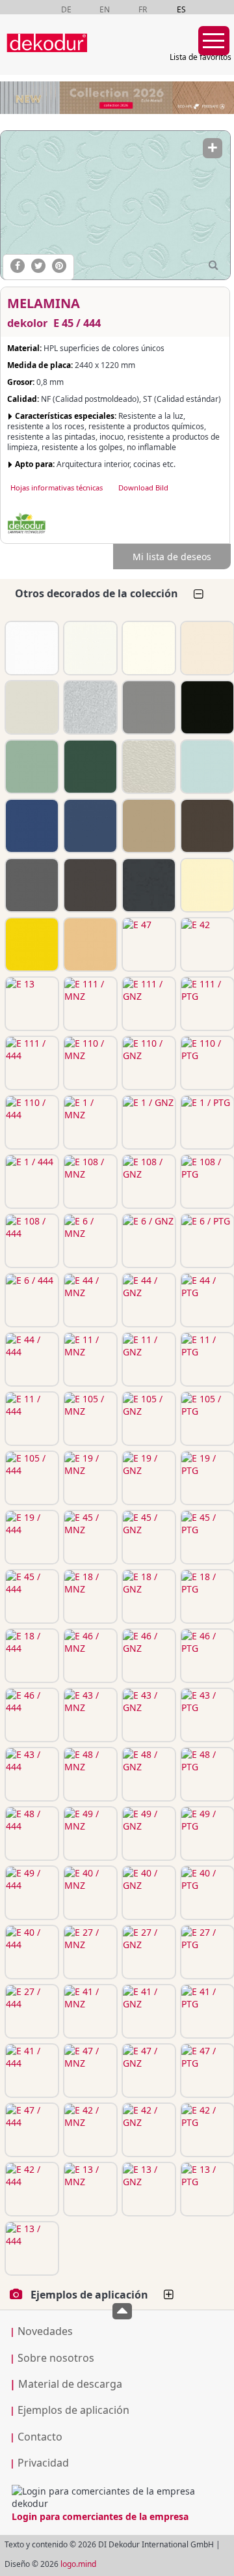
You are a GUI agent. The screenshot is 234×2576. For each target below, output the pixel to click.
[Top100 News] (106, 55)
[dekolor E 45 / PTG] (206, 1537)
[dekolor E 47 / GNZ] (148, 2071)
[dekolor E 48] (206, 826)
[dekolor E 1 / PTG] (206, 1122)
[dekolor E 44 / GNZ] (148, 1300)
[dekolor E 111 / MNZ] (89, 1004)
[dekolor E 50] (31, 885)
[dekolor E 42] (206, 944)
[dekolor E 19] (89, 767)
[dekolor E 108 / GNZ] (148, 1182)
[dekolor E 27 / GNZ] (148, 1952)
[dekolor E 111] (31, 648)
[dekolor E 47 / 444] (31, 2130)
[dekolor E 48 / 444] (31, 1833)
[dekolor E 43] (148, 826)
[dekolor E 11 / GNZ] (148, 1359)
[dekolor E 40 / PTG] (206, 1893)
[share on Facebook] (18, 266)
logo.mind (78, 2564)
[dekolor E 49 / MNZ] (89, 1833)
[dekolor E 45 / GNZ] (148, 1537)
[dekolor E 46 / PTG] (206, 1656)
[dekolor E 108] (206, 648)
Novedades (45, 2331)
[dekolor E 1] (148, 648)
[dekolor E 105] (31, 767)
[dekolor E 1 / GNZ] (148, 1122)
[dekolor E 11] (206, 707)
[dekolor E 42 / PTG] (206, 2130)
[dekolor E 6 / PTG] (206, 1241)
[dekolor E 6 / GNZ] (148, 1241)
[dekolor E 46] (89, 826)
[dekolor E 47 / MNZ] (89, 2071)
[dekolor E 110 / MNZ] (89, 1063)
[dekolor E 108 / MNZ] (89, 1182)
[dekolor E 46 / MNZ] (89, 1656)
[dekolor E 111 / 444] (31, 1063)
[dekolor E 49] (89, 885)
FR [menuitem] (143, 9)
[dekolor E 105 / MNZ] (89, 1419)
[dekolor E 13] (31, 1004)
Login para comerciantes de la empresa (100, 2516)
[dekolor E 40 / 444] (31, 1952)
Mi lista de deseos (172, 557)
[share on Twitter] (38, 266)
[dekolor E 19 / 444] (31, 1537)
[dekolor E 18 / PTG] (206, 1596)
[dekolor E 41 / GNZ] (148, 2011)
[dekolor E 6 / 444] (31, 1300)
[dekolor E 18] (31, 826)
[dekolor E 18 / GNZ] (148, 1596)
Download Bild (143, 488)
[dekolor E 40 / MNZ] (89, 1893)
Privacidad (43, 2463)
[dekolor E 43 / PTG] (206, 1715)
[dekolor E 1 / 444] (31, 1182)
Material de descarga (66, 2384)
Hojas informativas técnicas (57, 488)
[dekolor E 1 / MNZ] (89, 1122)
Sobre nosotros (56, 2358)
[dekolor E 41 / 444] (31, 2071)
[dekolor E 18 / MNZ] (89, 1596)
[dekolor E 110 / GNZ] (148, 1063)
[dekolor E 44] (148, 707)
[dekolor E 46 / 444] (31, 1715)
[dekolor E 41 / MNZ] (89, 2011)
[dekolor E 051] (148, 885)
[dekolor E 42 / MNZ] (89, 2130)
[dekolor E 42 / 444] (31, 2189)
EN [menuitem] (105, 9)
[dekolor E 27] (31, 944)
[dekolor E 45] (206, 767)
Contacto (40, 2437)
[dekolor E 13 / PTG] (206, 2189)
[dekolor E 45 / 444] (115, 205)
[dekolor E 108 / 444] (31, 1241)
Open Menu (214, 41)
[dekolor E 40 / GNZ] (148, 1893)
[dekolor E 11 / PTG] (206, 1359)
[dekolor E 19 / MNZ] (89, 1478)
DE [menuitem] (66, 9)
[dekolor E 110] (89, 648)
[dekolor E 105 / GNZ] (148, 1419)
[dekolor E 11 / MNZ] (89, 1359)
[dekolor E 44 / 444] (31, 1359)
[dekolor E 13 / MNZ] (89, 2189)
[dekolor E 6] (31, 707)
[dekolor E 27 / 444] (31, 2011)
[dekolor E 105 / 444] (31, 1478)
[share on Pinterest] (59, 266)
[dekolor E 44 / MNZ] (89, 1300)
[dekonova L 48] (148, 767)
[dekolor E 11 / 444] (31, 1419)
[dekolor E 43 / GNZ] (148, 1715)
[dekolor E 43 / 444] (31, 1774)
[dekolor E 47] (148, 944)
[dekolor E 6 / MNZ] (89, 1241)
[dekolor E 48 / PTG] (206, 1774)
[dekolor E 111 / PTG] (206, 1004)
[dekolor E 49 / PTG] (206, 1833)
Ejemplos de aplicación (73, 2410)
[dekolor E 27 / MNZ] (89, 1952)
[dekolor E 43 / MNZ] (89, 1715)
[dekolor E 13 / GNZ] (148, 2189)
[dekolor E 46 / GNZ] (148, 1656)
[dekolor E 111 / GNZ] (148, 1004)
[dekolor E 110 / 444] (31, 1122)
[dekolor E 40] (206, 885)
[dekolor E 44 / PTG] (206, 1300)
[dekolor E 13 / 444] (31, 2248)
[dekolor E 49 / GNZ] (148, 1833)
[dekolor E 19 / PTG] (206, 1478)
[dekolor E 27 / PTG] (206, 1952)
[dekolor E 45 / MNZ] (89, 1537)
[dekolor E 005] (89, 707)
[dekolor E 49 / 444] (31, 1893)
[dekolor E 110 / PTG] (206, 1063)
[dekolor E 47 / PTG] (206, 2071)
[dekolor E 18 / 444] (31, 1656)
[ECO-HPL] (27, 524)
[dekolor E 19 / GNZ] (148, 1478)
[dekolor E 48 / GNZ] (148, 1774)
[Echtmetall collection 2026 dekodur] (117, 99)
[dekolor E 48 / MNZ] (89, 1774)
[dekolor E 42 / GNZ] (148, 2130)
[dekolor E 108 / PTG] (206, 1182)
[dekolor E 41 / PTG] (206, 2011)
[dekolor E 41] (89, 944)
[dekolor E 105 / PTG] (206, 1419)
